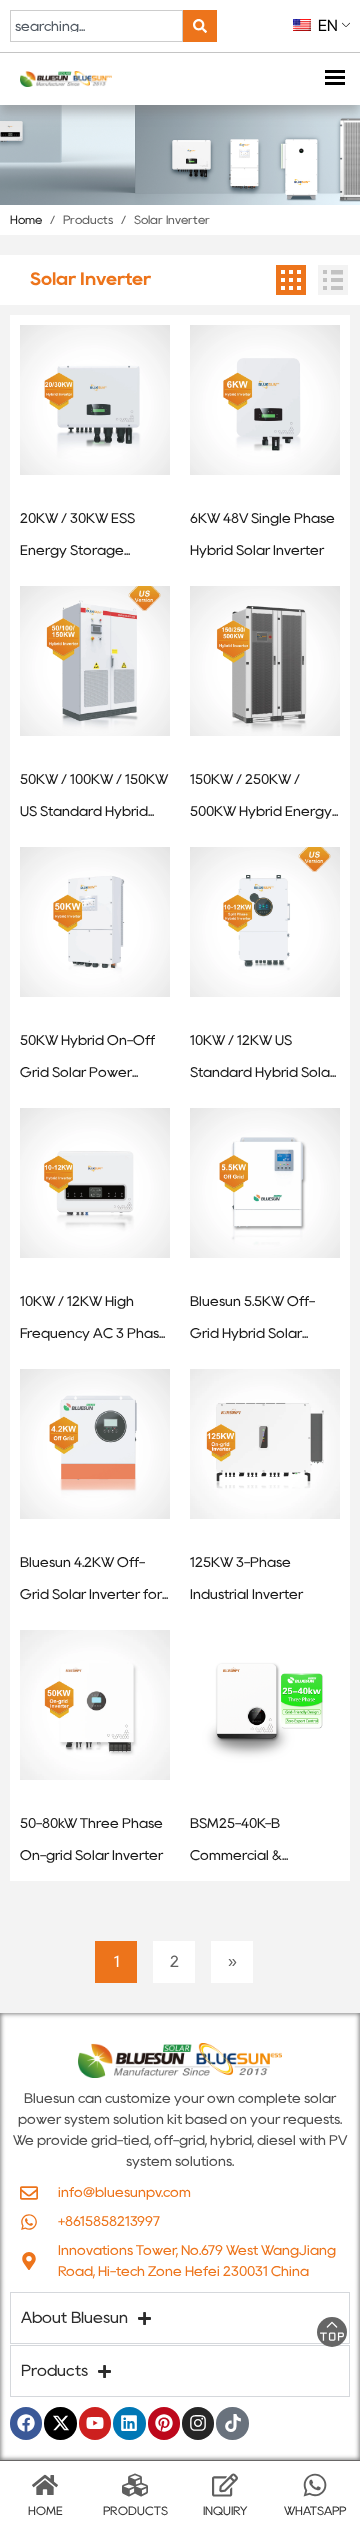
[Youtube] (95, 2423)
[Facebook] (26, 2423)
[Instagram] (198, 2423)
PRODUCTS (135, 2510)
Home (26, 219)
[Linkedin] (129, 2423)
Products (88, 219)
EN (326, 25)
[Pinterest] (164, 2423)
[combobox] (96, 26)
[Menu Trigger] (334, 79)
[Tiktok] (232, 2423)
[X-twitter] (60, 2423)
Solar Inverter (172, 219)
